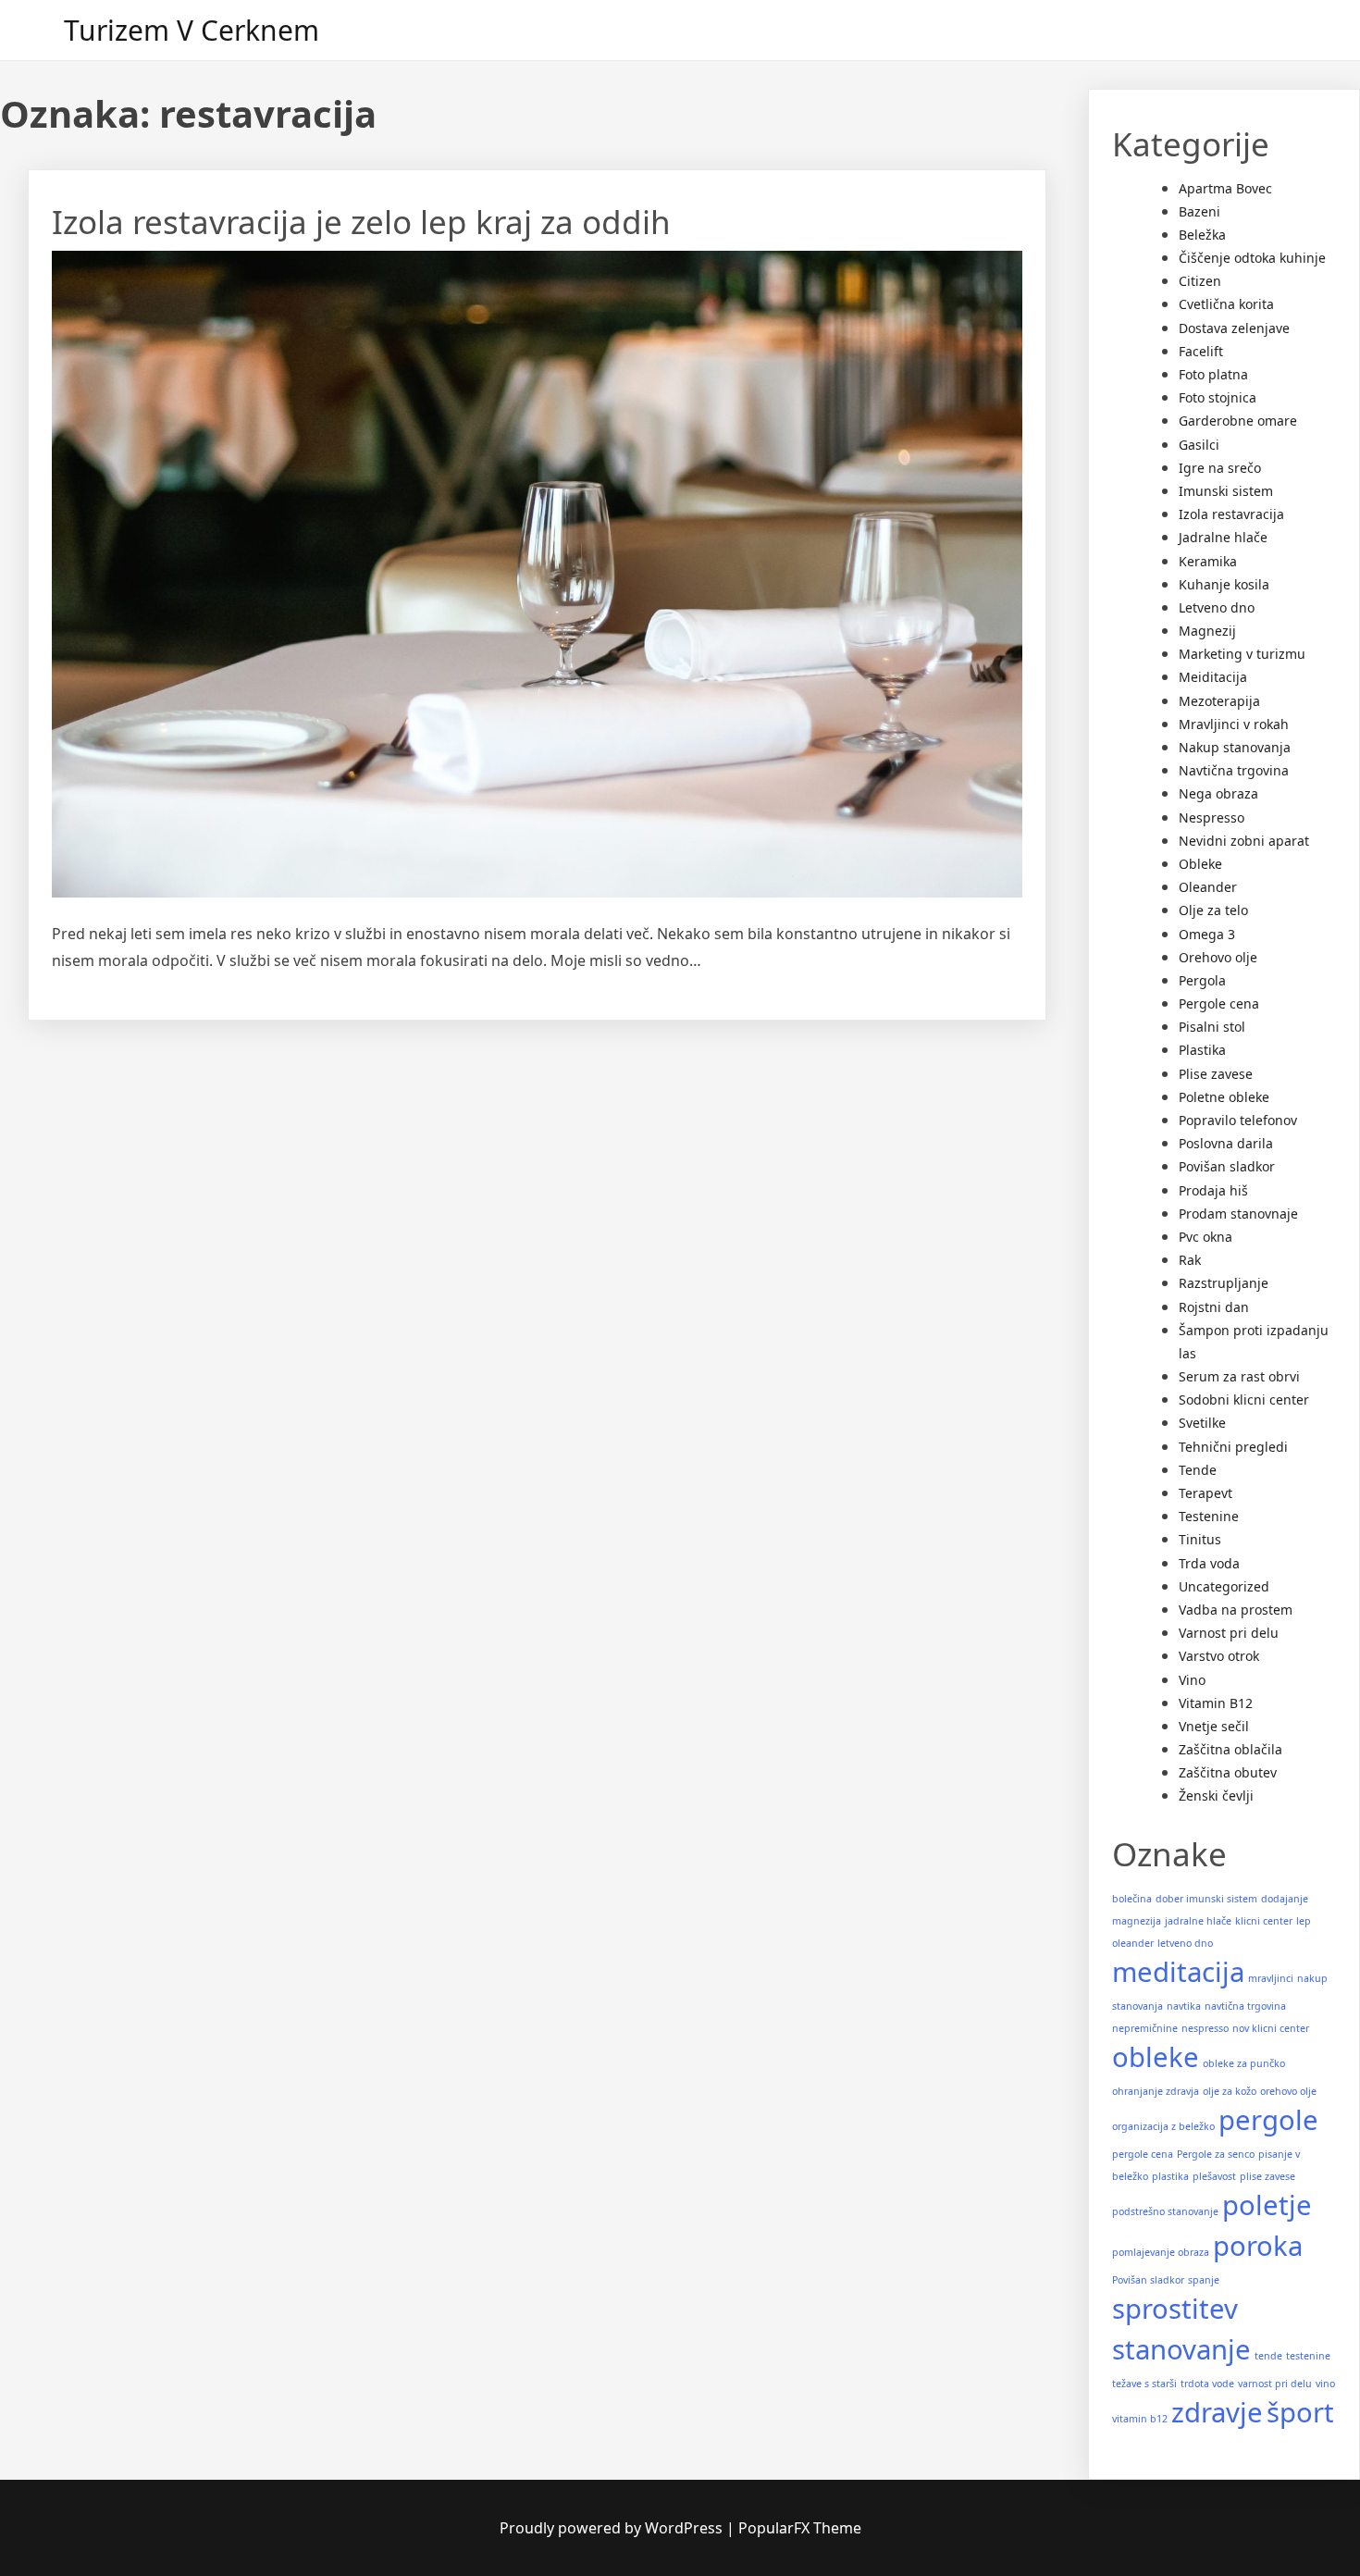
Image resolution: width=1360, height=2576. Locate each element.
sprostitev (1175, 2309)
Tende (1198, 1470)
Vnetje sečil (1214, 1726)
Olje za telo (1213, 910)
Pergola (1202, 980)
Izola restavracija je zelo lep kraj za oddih (361, 222)
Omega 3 (1207, 934)
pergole (1268, 2120)
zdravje (1217, 2412)
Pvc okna (1205, 1237)
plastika (1170, 2176)
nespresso (1205, 2028)
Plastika (1202, 1050)
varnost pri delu (1275, 2384)
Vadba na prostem (1236, 1610)
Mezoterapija (1219, 701)
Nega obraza (1218, 793)
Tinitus (1200, 1539)
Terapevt (1205, 1493)
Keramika (1208, 561)
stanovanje (1181, 2349)
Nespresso (1212, 817)
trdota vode (1207, 2384)
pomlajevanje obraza (1161, 2252)
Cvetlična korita (1226, 304)
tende (1268, 2356)
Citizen (1200, 281)
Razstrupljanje (1224, 1283)
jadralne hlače (1198, 1921)
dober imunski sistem (1206, 1899)
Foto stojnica (1218, 397)
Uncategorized (1224, 1586)
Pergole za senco (1216, 2154)
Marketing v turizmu (1242, 654)
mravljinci (1271, 1978)
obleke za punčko (1244, 2063)
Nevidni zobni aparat (1244, 841)
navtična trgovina (1245, 2006)
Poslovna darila (1226, 1143)
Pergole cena (1219, 1003)
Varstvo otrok (1219, 1656)
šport (1300, 2412)
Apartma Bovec (1225, 188)
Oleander (1208, 887)
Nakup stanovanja (1235, 747)
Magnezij (1207, 631)
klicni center (1264, 1921)
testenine (1308, 2356)
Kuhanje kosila (1224, 584)
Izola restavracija (1231, 514)
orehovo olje (1288, 2091)
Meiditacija (1213, 677)
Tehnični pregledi (1233, 1447)
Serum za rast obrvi (1239, 1376)
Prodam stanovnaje (1238, 1214)
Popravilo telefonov (1238, 1120)
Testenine (1209, 1516)
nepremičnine (1145, 2028)
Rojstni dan (1214, 1307)
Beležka (1202, 235)
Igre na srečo (1220, 468)
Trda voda (1209, 1563)
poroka (1258, 2246)
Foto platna (1213, 374)
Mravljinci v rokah (1234, 724)
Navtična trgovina (1234, 770)
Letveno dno (1217, 607)
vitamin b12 (1140, 2419)
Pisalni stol (1212, 1027)
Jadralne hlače (1223, 537)
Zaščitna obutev (1228, 1772)
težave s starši (1144, 2384)
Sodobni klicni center (1244, 1399)
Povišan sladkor (1227, 1166)
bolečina (1132, 1899)
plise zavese (1267, 2176)
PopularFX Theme (800, 2528)
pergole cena (1143, 2154)
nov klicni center (1271, 2028)
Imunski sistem (1226, 491)
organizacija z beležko (1163, 2126)
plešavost (1214, 2176)
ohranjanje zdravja (1156, 2091)
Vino (1192, 1680)
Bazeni (1199, 211)
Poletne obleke (1224, 1097)
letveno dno (1185, 1943)
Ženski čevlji (1216, 1796)
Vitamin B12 (1216, 1703)
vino (1325, 2384)
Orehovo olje (1218, 957)
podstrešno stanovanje (1165, 2211)
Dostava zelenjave (1234, 328)
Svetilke (1202, 1423)
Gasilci (1199, 445)
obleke (1156, 2057)
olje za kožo (1230, 2091)
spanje (1204, 2280)
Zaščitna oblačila (1230, 1749)
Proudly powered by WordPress (613, 2528)
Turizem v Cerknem (192, 30)
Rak (1190, 1260)
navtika (1184, 2006)
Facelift (1201, 351)
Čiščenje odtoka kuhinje (1252, 258)
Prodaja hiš (1213, 1190)
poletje (1267, 2205)
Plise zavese (1216, 1074)
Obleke (1200, 864)
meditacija (1178, 1972)
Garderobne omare (1238, 421)
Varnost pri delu (1229, 1633)
